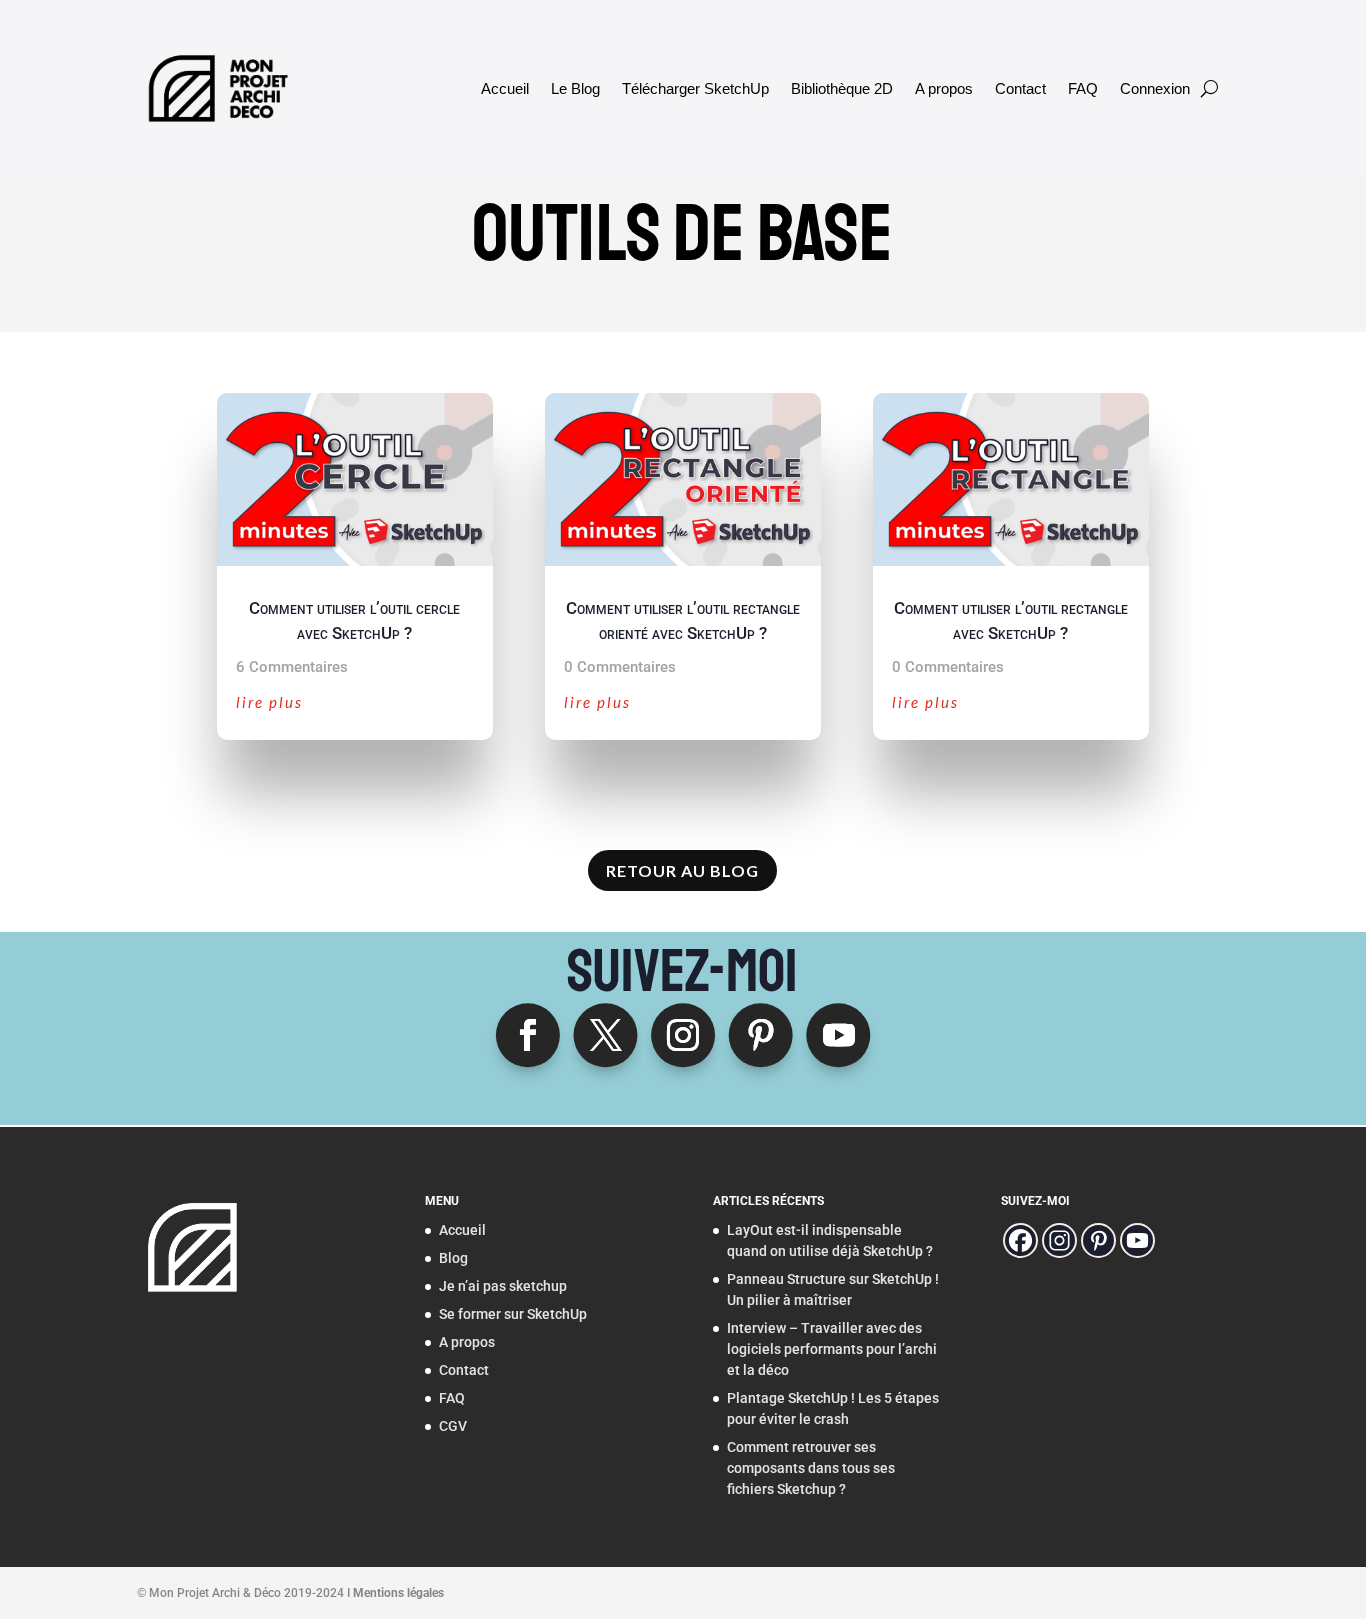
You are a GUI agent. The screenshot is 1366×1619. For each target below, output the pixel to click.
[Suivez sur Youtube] (838, 1035)
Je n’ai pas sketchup (503, 1286)
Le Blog (575, 88)
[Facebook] (1020, 1240)
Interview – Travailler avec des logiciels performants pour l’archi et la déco (832, 1349)
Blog (453, 1258)
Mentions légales (398, 1593)
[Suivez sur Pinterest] (761, 1035)
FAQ (1083, 88)
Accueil (505, 88)
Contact (1020, 88)
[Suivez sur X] (605, 1035)
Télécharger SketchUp (695, 88)
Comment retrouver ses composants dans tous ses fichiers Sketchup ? (811, 1468)
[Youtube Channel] (1137, 1240)
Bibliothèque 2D (842, 88)
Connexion (1155, 88)
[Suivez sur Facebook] (528, 1035)
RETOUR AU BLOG (682, 870)
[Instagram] (1059, 1240)
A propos (944, 88)
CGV (453, 1426)
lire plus (269, 702)
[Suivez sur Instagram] (683, 1035)
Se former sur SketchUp (513, 1314)
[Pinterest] (1098, 1240)
